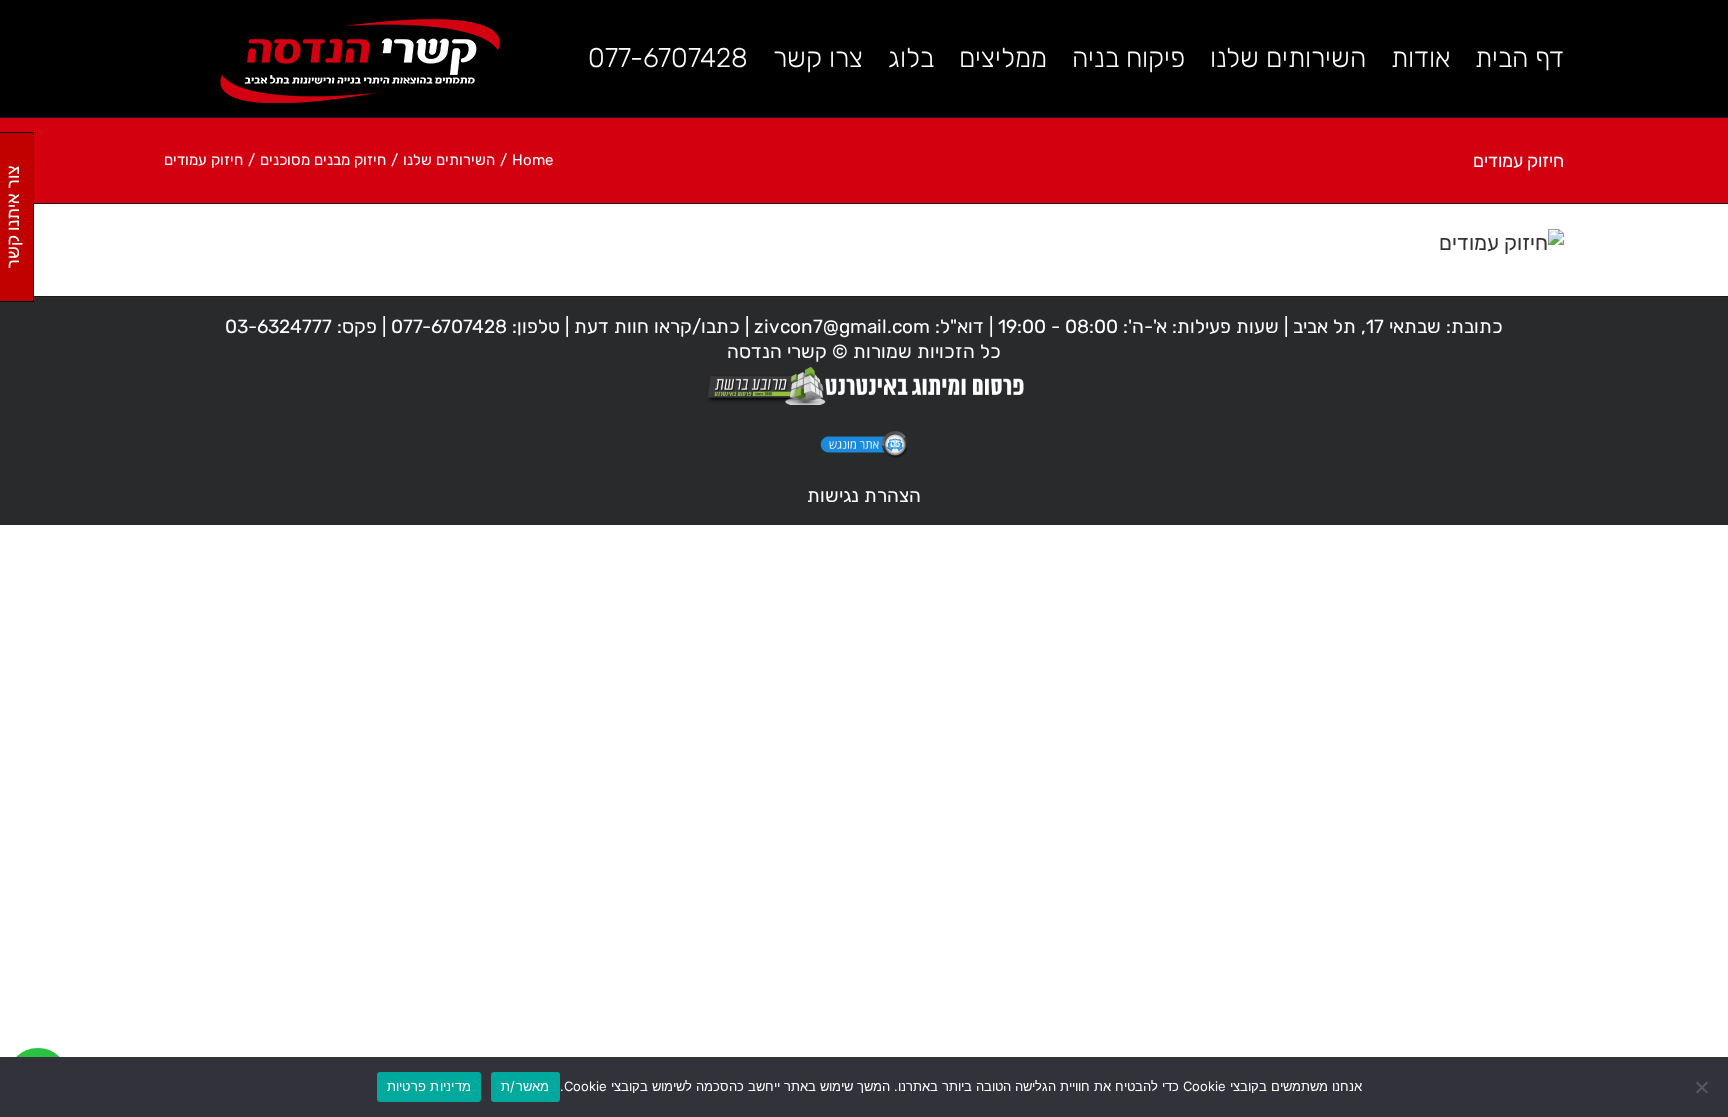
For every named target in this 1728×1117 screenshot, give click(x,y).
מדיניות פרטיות (429, 1086)
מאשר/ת (525, 1086)
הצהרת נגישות (864, 495)
